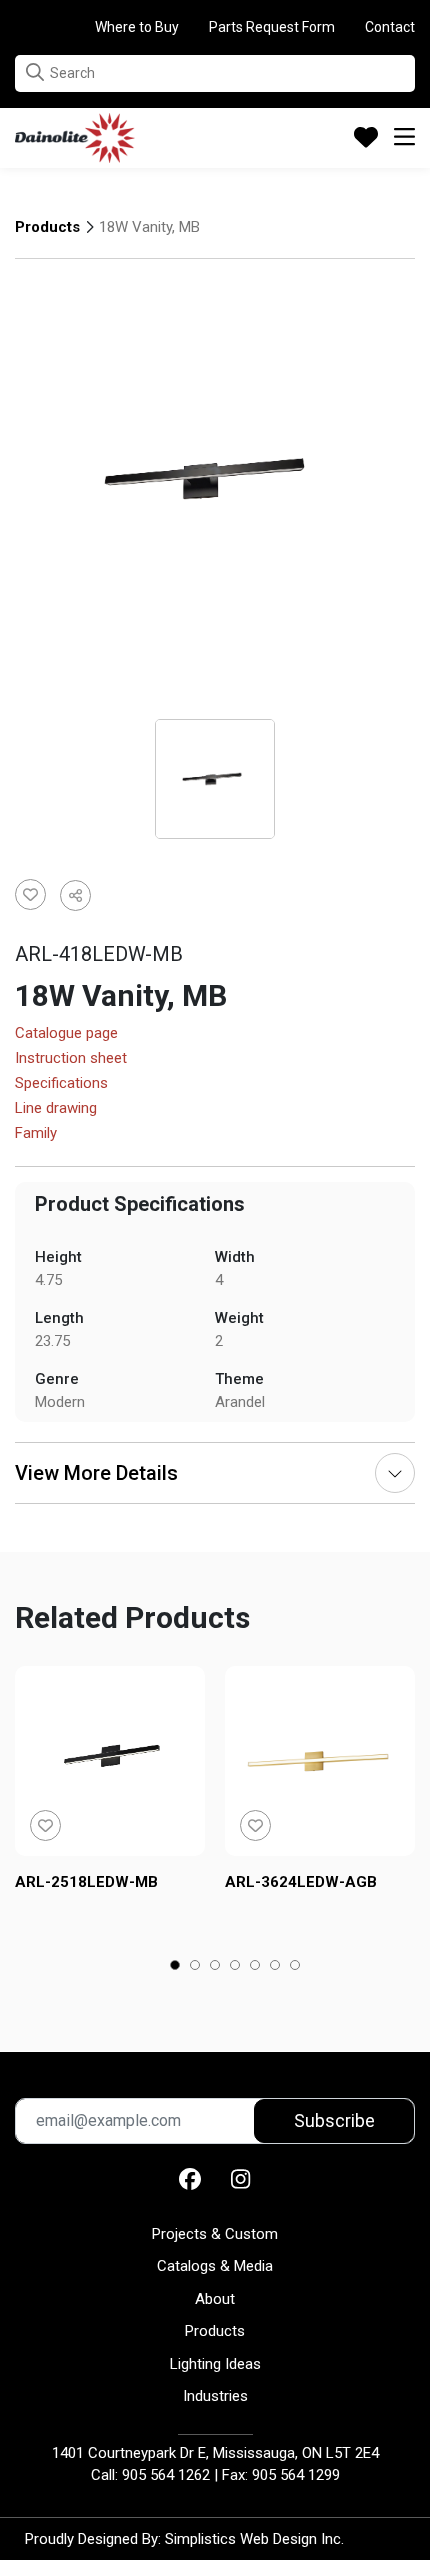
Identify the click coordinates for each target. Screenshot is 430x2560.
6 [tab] (275, 1967)
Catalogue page (66, 1034)
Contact (390, 27)
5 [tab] (255, 1967)
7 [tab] (295, 1967)
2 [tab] (195, 1967)
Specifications (61, 1084)
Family (36, 1134)
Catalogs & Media (215, 2266)
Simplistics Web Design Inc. (254, 2539)
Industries (215, 2396)
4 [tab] (235, 1967)
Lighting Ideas (215, 2364)
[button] (35, 72)
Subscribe (334, 2120)
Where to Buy (137, 27)
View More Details (96, 1473)
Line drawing (56, 1109)
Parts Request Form (272, 27)
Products (47, 227)
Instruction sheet (71, 1059)
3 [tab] (215, 1967)
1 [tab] (175, 1967)
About (215, 2299)
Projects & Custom (215, 2234)
